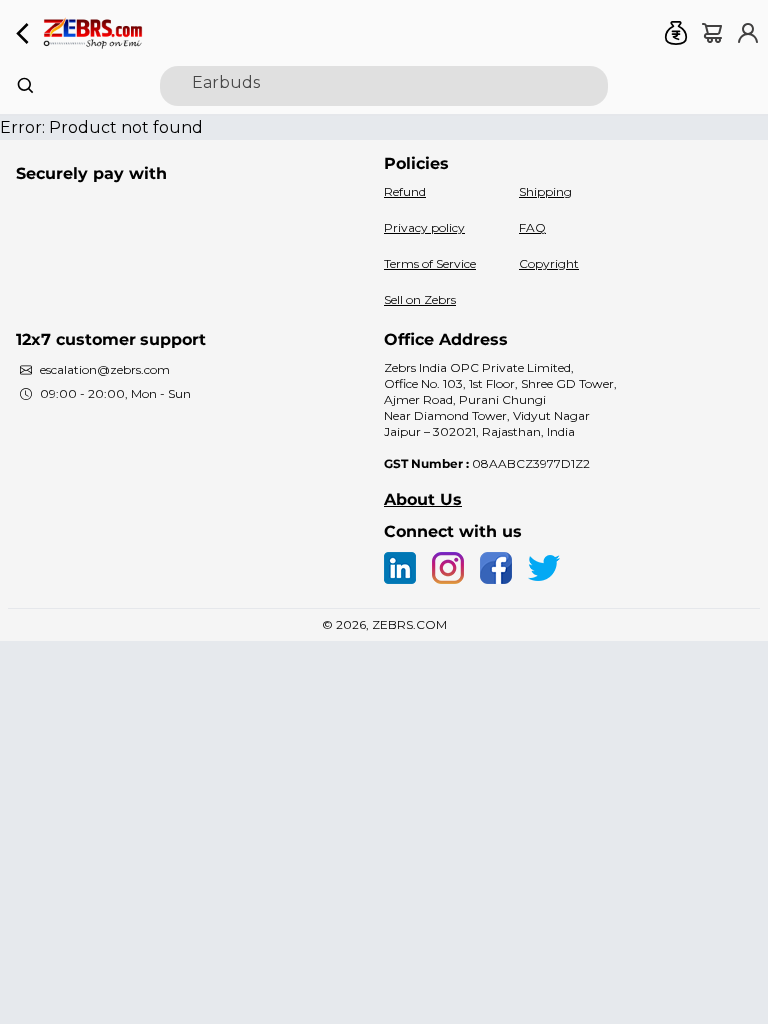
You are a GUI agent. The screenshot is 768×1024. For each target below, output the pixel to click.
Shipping (545, 191)
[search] (384, 86)
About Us (423, 499)
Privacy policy (424, 227)
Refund (405, 191)
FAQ (532, 227)
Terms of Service (430, 263)
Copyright (549, 263)
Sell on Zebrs (420, 299)
